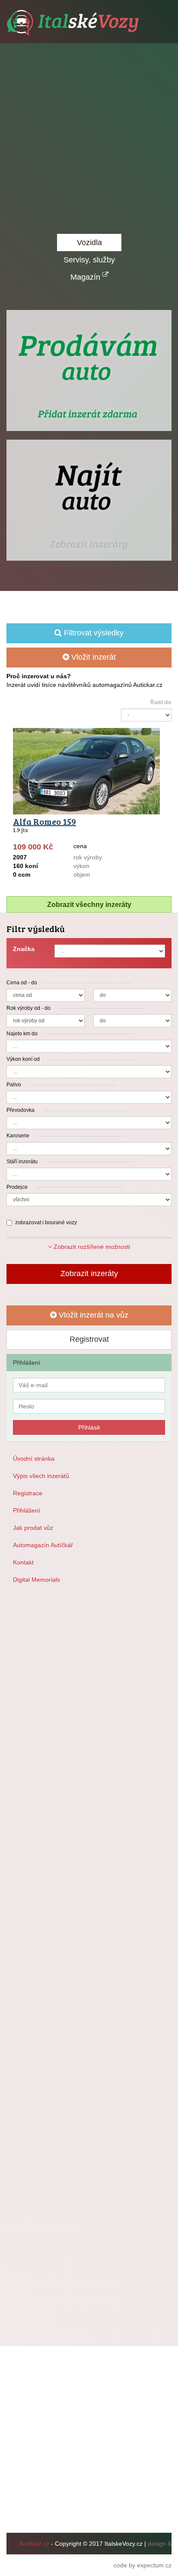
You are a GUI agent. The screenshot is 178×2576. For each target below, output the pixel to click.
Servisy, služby (89, 260)
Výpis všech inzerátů (41, 1476)
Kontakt (23, 1562)
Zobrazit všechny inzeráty (89, 905)
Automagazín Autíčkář (43, 1545)
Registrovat (89, 1339)
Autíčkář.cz (34, 2544)
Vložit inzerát (92, 657)
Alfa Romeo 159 (44, 821)
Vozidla (89, 243)
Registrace (28, 1493)
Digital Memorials (37, 1580)
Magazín (86, 277)
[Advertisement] (89, 137)
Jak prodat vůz (33, 1528)
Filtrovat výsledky (93, 633)
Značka (24, 949)
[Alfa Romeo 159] (89, 758)
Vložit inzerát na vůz (92, 1315)
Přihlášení (27, 1510)
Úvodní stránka (34, 1459)
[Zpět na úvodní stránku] (74, 23)
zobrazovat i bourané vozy (46, 1223)
